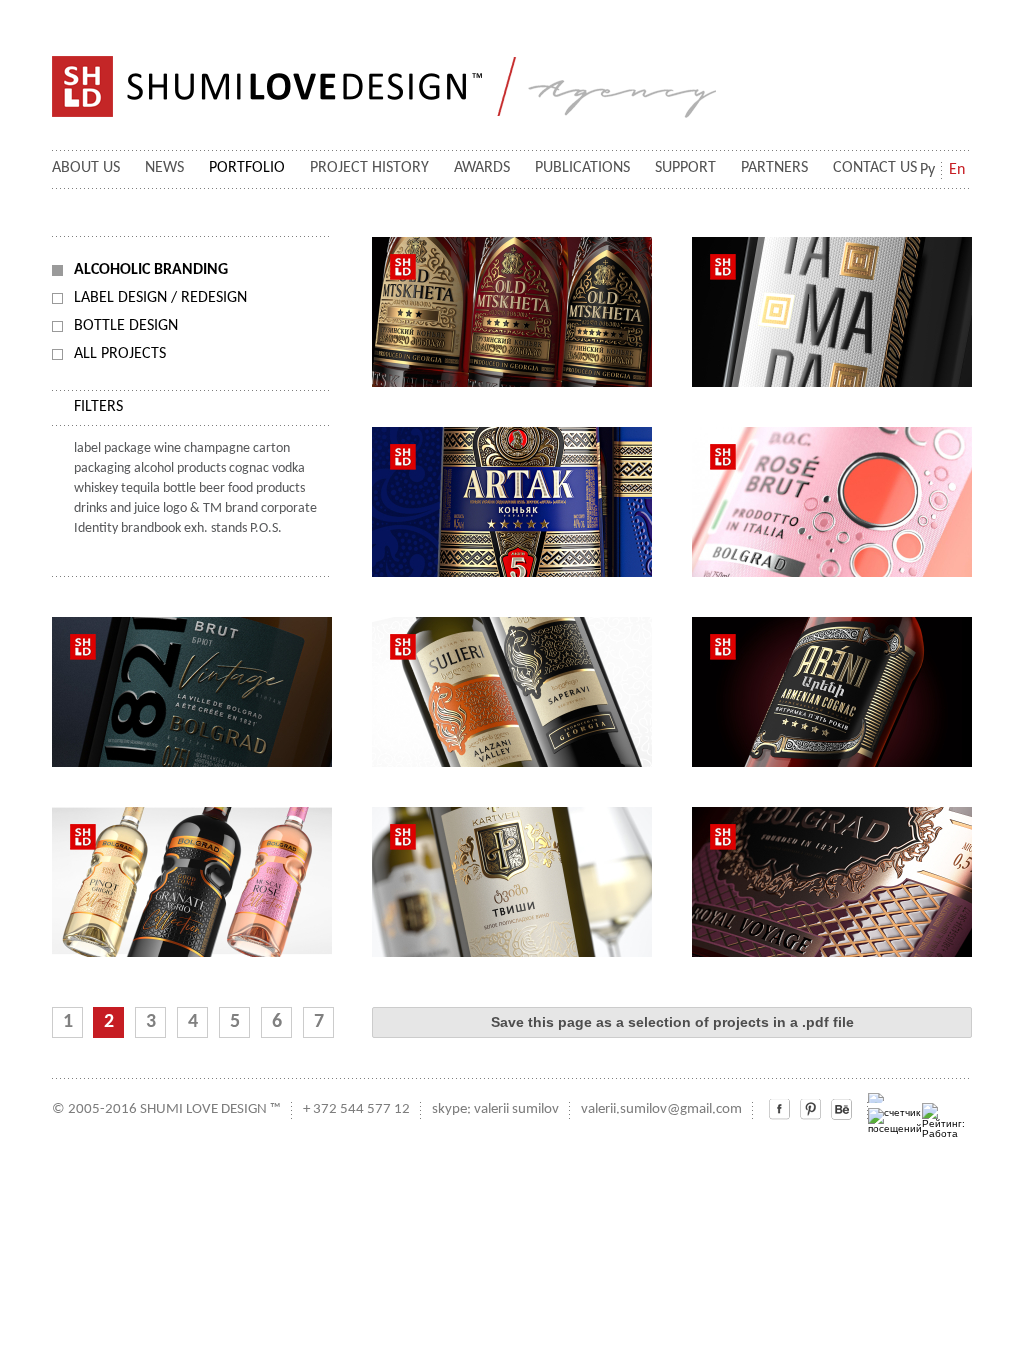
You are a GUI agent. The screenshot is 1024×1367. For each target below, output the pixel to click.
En (957, 170)
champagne (217, 448)
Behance (841, 1109)
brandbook (151, 528)
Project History (369, 168)
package (127, 448)
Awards (482, 168)
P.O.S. (266, 528)
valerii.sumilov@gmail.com (661, 1109)
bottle (179, 488)
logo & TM (192, 508)
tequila (140, 488)
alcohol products (180, 468)
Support (685, 168)
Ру (927, 170)
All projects (120, 354)
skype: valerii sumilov (495, 1109)
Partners (774, 168)
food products (266, 488)
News (164, 168)
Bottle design (126, 326)
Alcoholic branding (151, 270)
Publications (582, 168)
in (810, 1109)
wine (167, 448)
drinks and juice (117, 508)
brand (241, 508)
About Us (86, 168)
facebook (779, 1109)
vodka (288, 468)
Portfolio (247, 168)
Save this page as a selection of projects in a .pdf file (672, 1022)
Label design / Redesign (160, 298)
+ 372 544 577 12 (356, 1109)
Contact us (875, 168)
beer (212, 488)
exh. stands (215, 528)
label (87, 448)
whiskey (96, 488)
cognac (249, 468)
